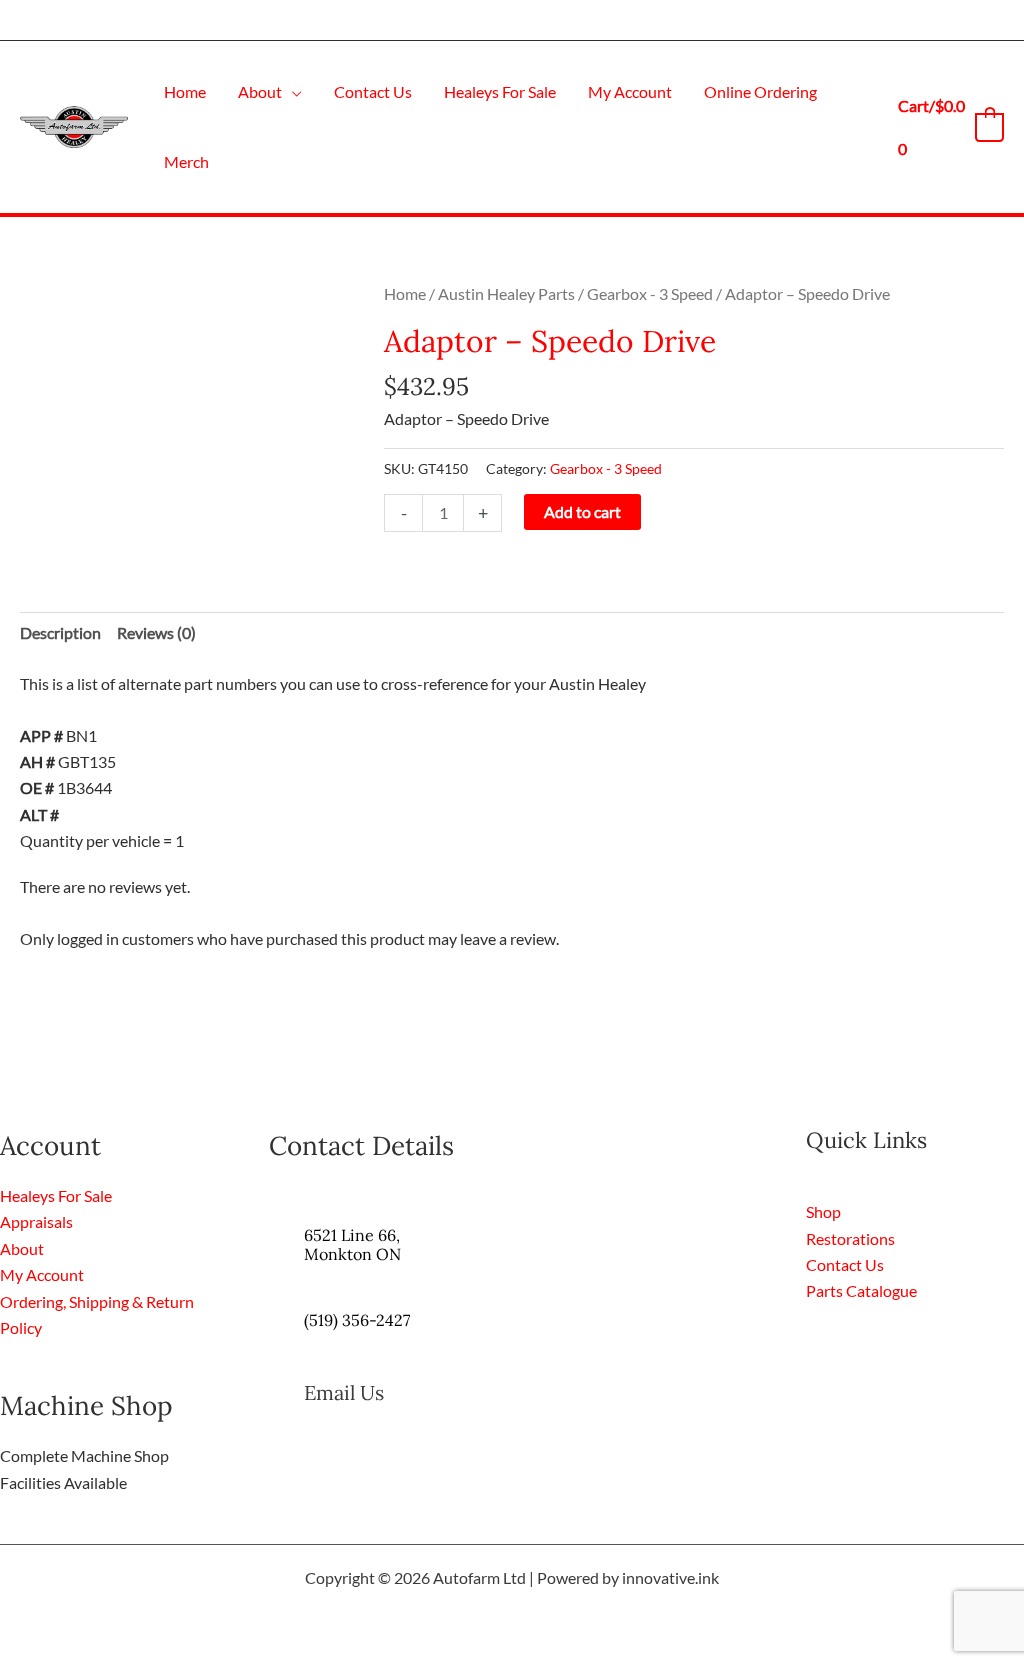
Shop (823, 1211)
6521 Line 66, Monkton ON (352, 1244)
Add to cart (582, 511)
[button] (292, 91)
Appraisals (36, 1221)
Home (405, 293)
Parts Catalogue (861, 1290)
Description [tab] (60, 632)
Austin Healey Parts (506, 293)
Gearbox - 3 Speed (650, 293)
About (22, 1248)
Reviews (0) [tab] (156, 632)
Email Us (344, 1392)
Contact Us (845, 1264)
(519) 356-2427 (357, 1320)
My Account (42, 1274)
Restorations (850, 1238)
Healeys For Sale (56, 1195)
